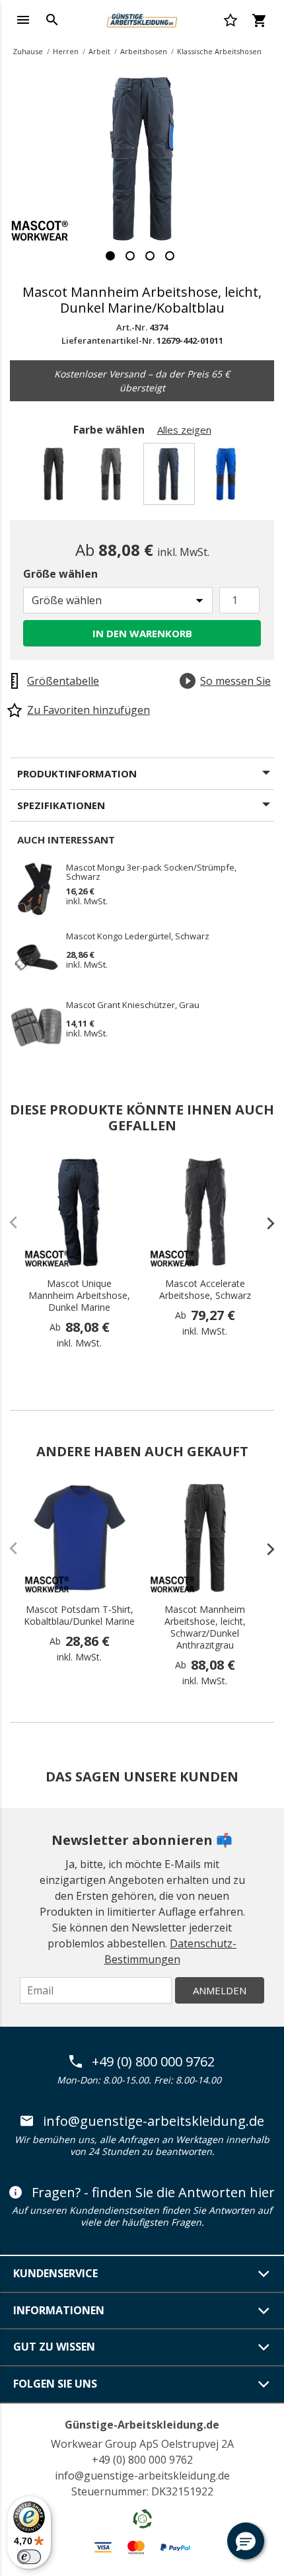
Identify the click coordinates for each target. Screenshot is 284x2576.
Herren (66, 51)
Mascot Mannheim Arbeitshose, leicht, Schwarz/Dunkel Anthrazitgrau (205, 1627)
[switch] (29, 2557)
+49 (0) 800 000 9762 (153, 2062)
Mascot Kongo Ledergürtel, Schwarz (138, 937)
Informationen (59, 2310)
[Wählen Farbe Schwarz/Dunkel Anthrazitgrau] (56, 478)
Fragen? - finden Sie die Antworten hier (153, 2193)
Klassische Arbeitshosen (219, 51)
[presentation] (264, 1223)
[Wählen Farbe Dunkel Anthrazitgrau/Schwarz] (113, 478)
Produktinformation (77, 773)
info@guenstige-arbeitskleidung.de (154, 2121)
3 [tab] (150, 256)
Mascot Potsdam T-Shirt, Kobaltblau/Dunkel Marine (79, 1616)
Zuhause (28, 51)
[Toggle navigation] (23, 20)
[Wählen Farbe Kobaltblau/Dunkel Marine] (228, 478)
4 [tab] (170, 256)
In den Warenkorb (142, 633)
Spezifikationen (61, 805)
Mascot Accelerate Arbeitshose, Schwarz (205, 1290)
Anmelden (220, 1990)
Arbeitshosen (144, 51)
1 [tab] (110, 256)
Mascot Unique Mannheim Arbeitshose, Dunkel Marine (79, 1296)
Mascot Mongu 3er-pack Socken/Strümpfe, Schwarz (151, 872)
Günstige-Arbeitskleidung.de (142, 2425)
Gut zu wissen (54, 2347)
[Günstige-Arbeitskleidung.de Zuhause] (142, 19)
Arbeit (99, 51)
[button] (246, 2541)
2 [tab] (130, 256)
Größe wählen (60, 574)
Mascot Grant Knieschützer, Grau (133, 1005)
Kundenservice (55, 2273)
